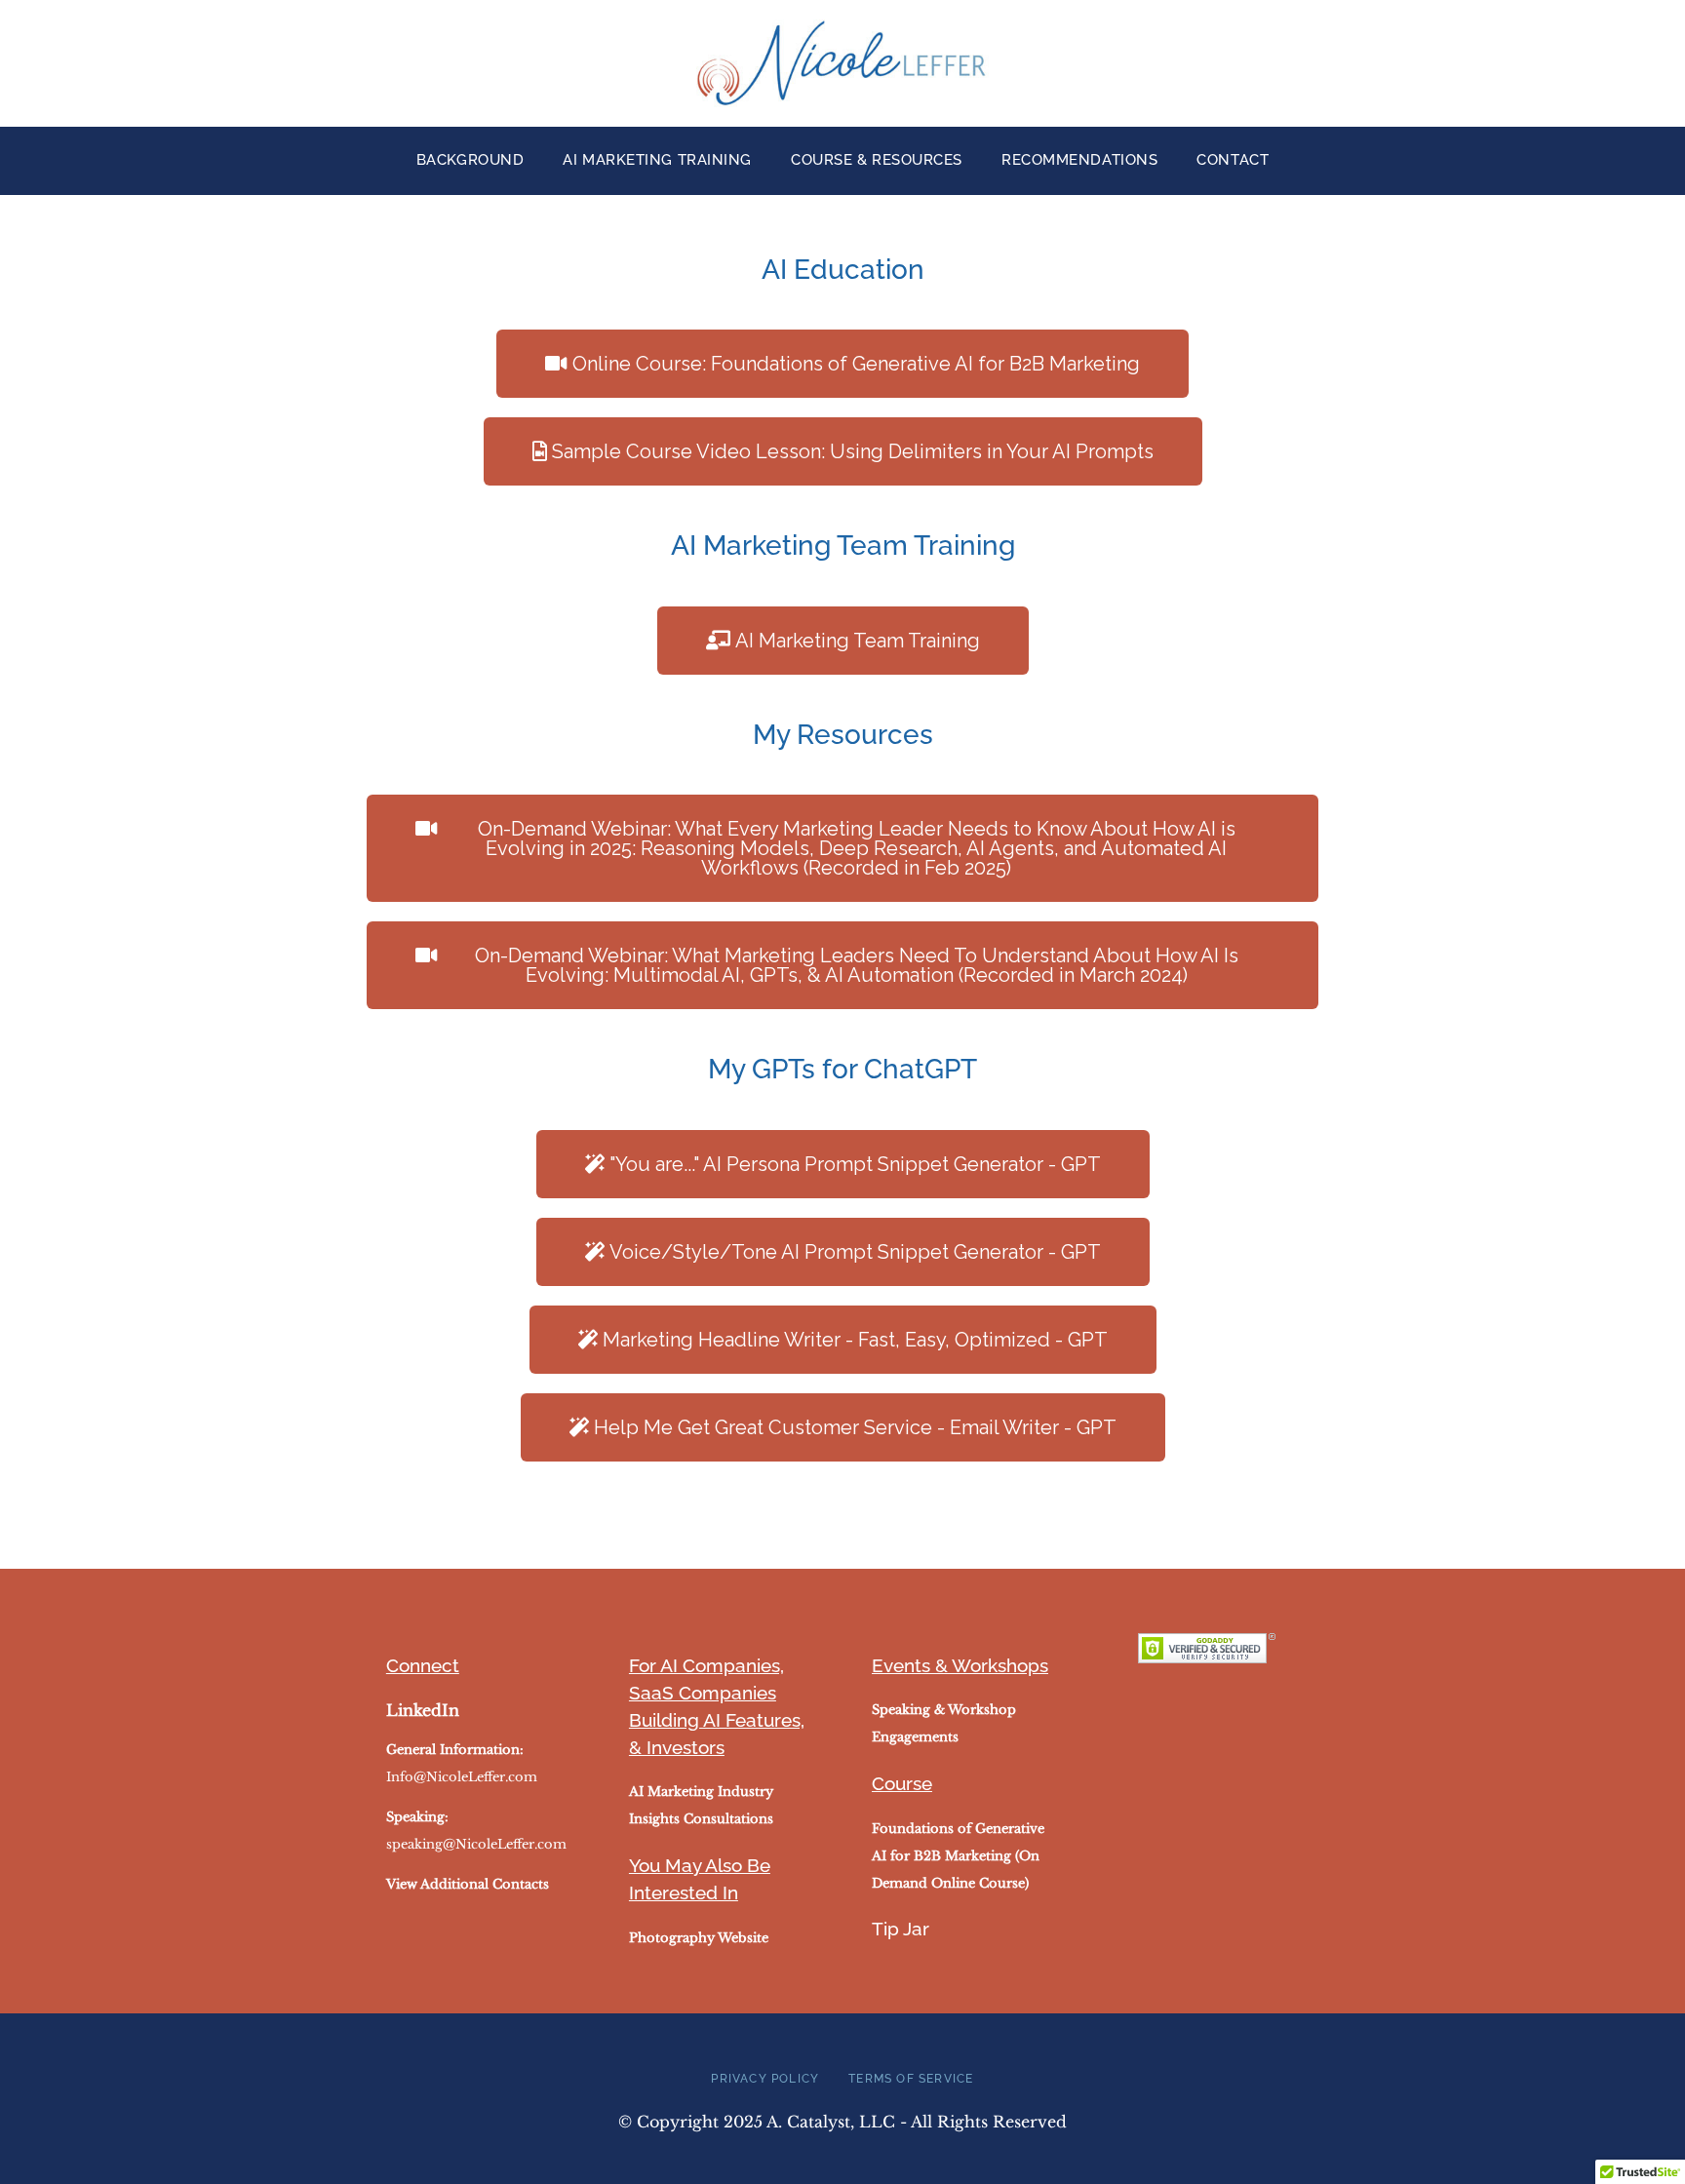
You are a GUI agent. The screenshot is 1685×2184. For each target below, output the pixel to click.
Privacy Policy (765, 2079)
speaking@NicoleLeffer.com (476, 1844)
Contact (1233, 160)
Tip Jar (901, 1929)
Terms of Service (911, 2079)
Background (470, 160)
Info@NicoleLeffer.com (462, 1777)
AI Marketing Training (657, 160)
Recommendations (1079, 160)
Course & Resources (877, 160)
